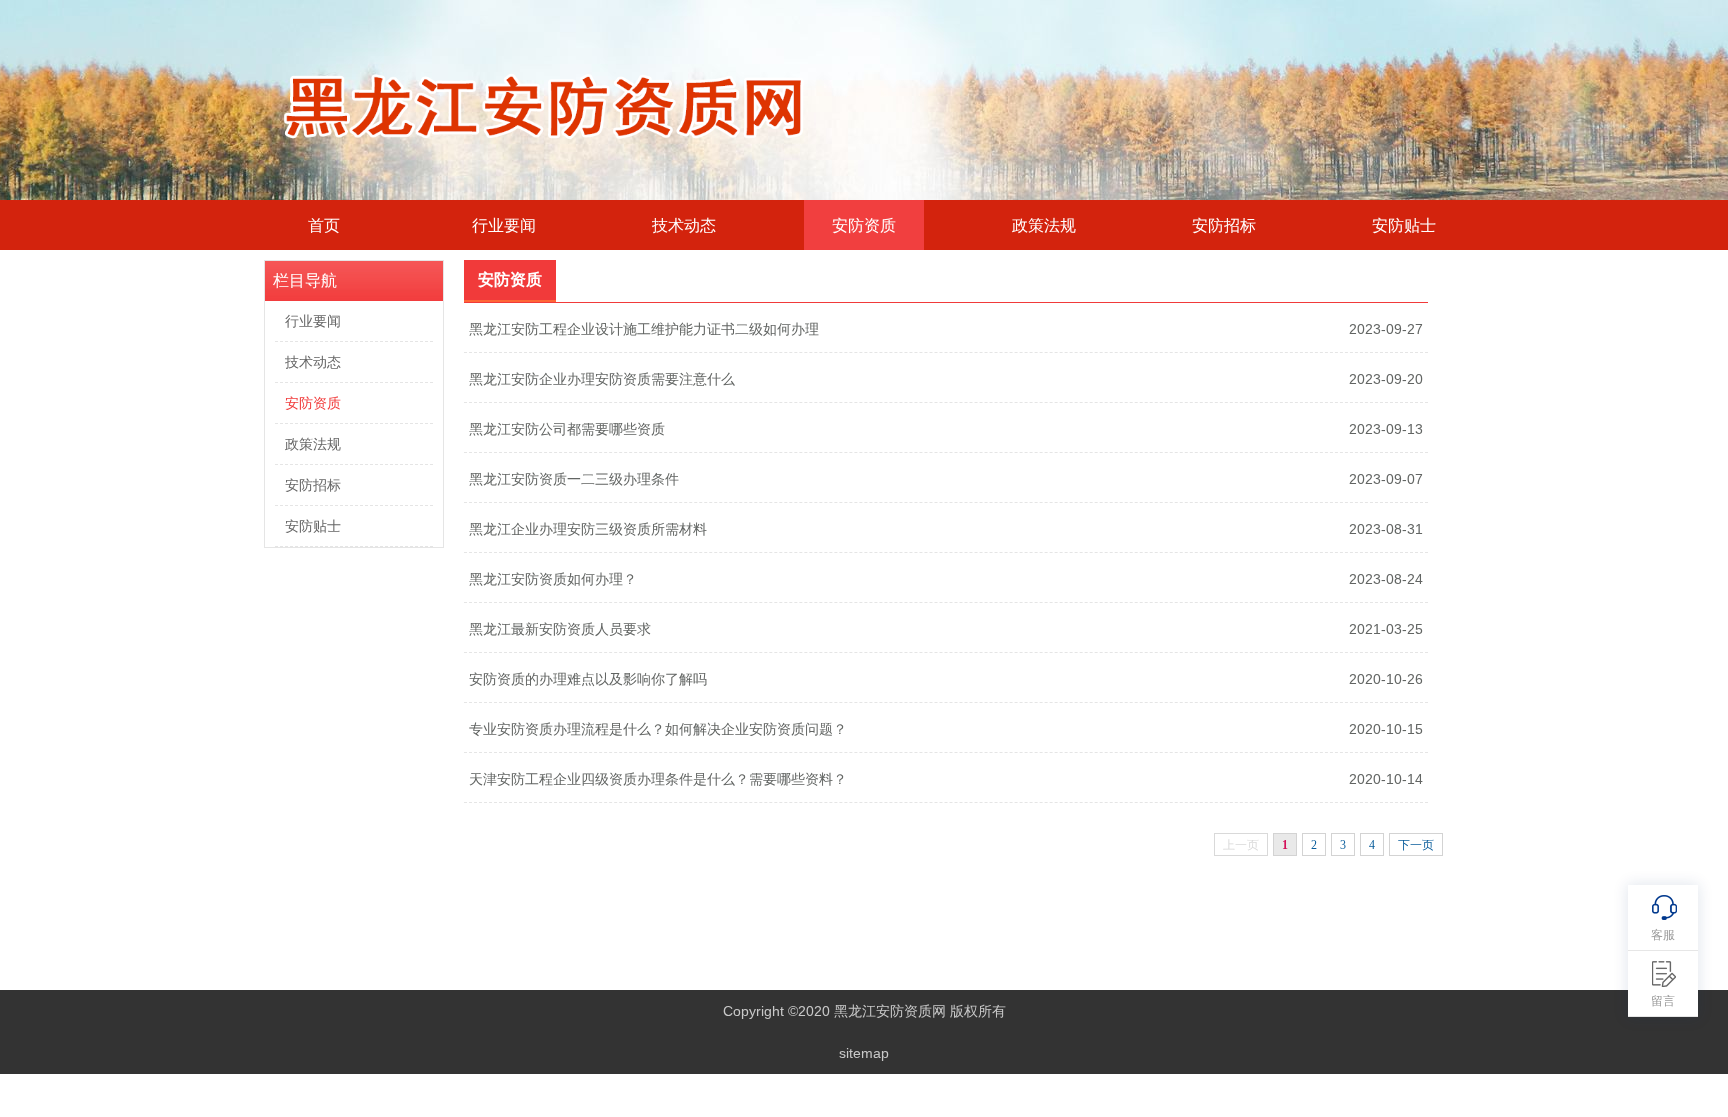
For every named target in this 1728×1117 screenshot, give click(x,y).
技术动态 (684, 225)
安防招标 (1224, 225)
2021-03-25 (1386, 629)
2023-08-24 (1386, 579)
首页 (324, 225)
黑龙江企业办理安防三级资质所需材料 (588, 529)
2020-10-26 (1386, 679)
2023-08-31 (1386, 529)
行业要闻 (504, 225)
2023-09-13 (1386, 429)
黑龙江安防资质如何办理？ (553, 579)
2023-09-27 (1386, 329)
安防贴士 (1404, 225)
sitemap (864, 1053)
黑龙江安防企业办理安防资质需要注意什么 (602, 379)
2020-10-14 (1386, 779)
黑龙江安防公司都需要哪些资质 (567, 429)
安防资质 (864, 225)
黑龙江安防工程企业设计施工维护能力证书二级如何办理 (644, 329)
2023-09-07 (1386, 479)
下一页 (1416, 845)
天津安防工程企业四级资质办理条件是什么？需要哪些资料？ (658, 779)
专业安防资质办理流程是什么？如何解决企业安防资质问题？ (658, 729)
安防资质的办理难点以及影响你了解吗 (588, 679)
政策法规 (1044, 225)
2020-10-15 (1386, 729)
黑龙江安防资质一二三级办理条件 (574, 479)
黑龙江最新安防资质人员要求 (560, 629)
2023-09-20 (1386, 379)
